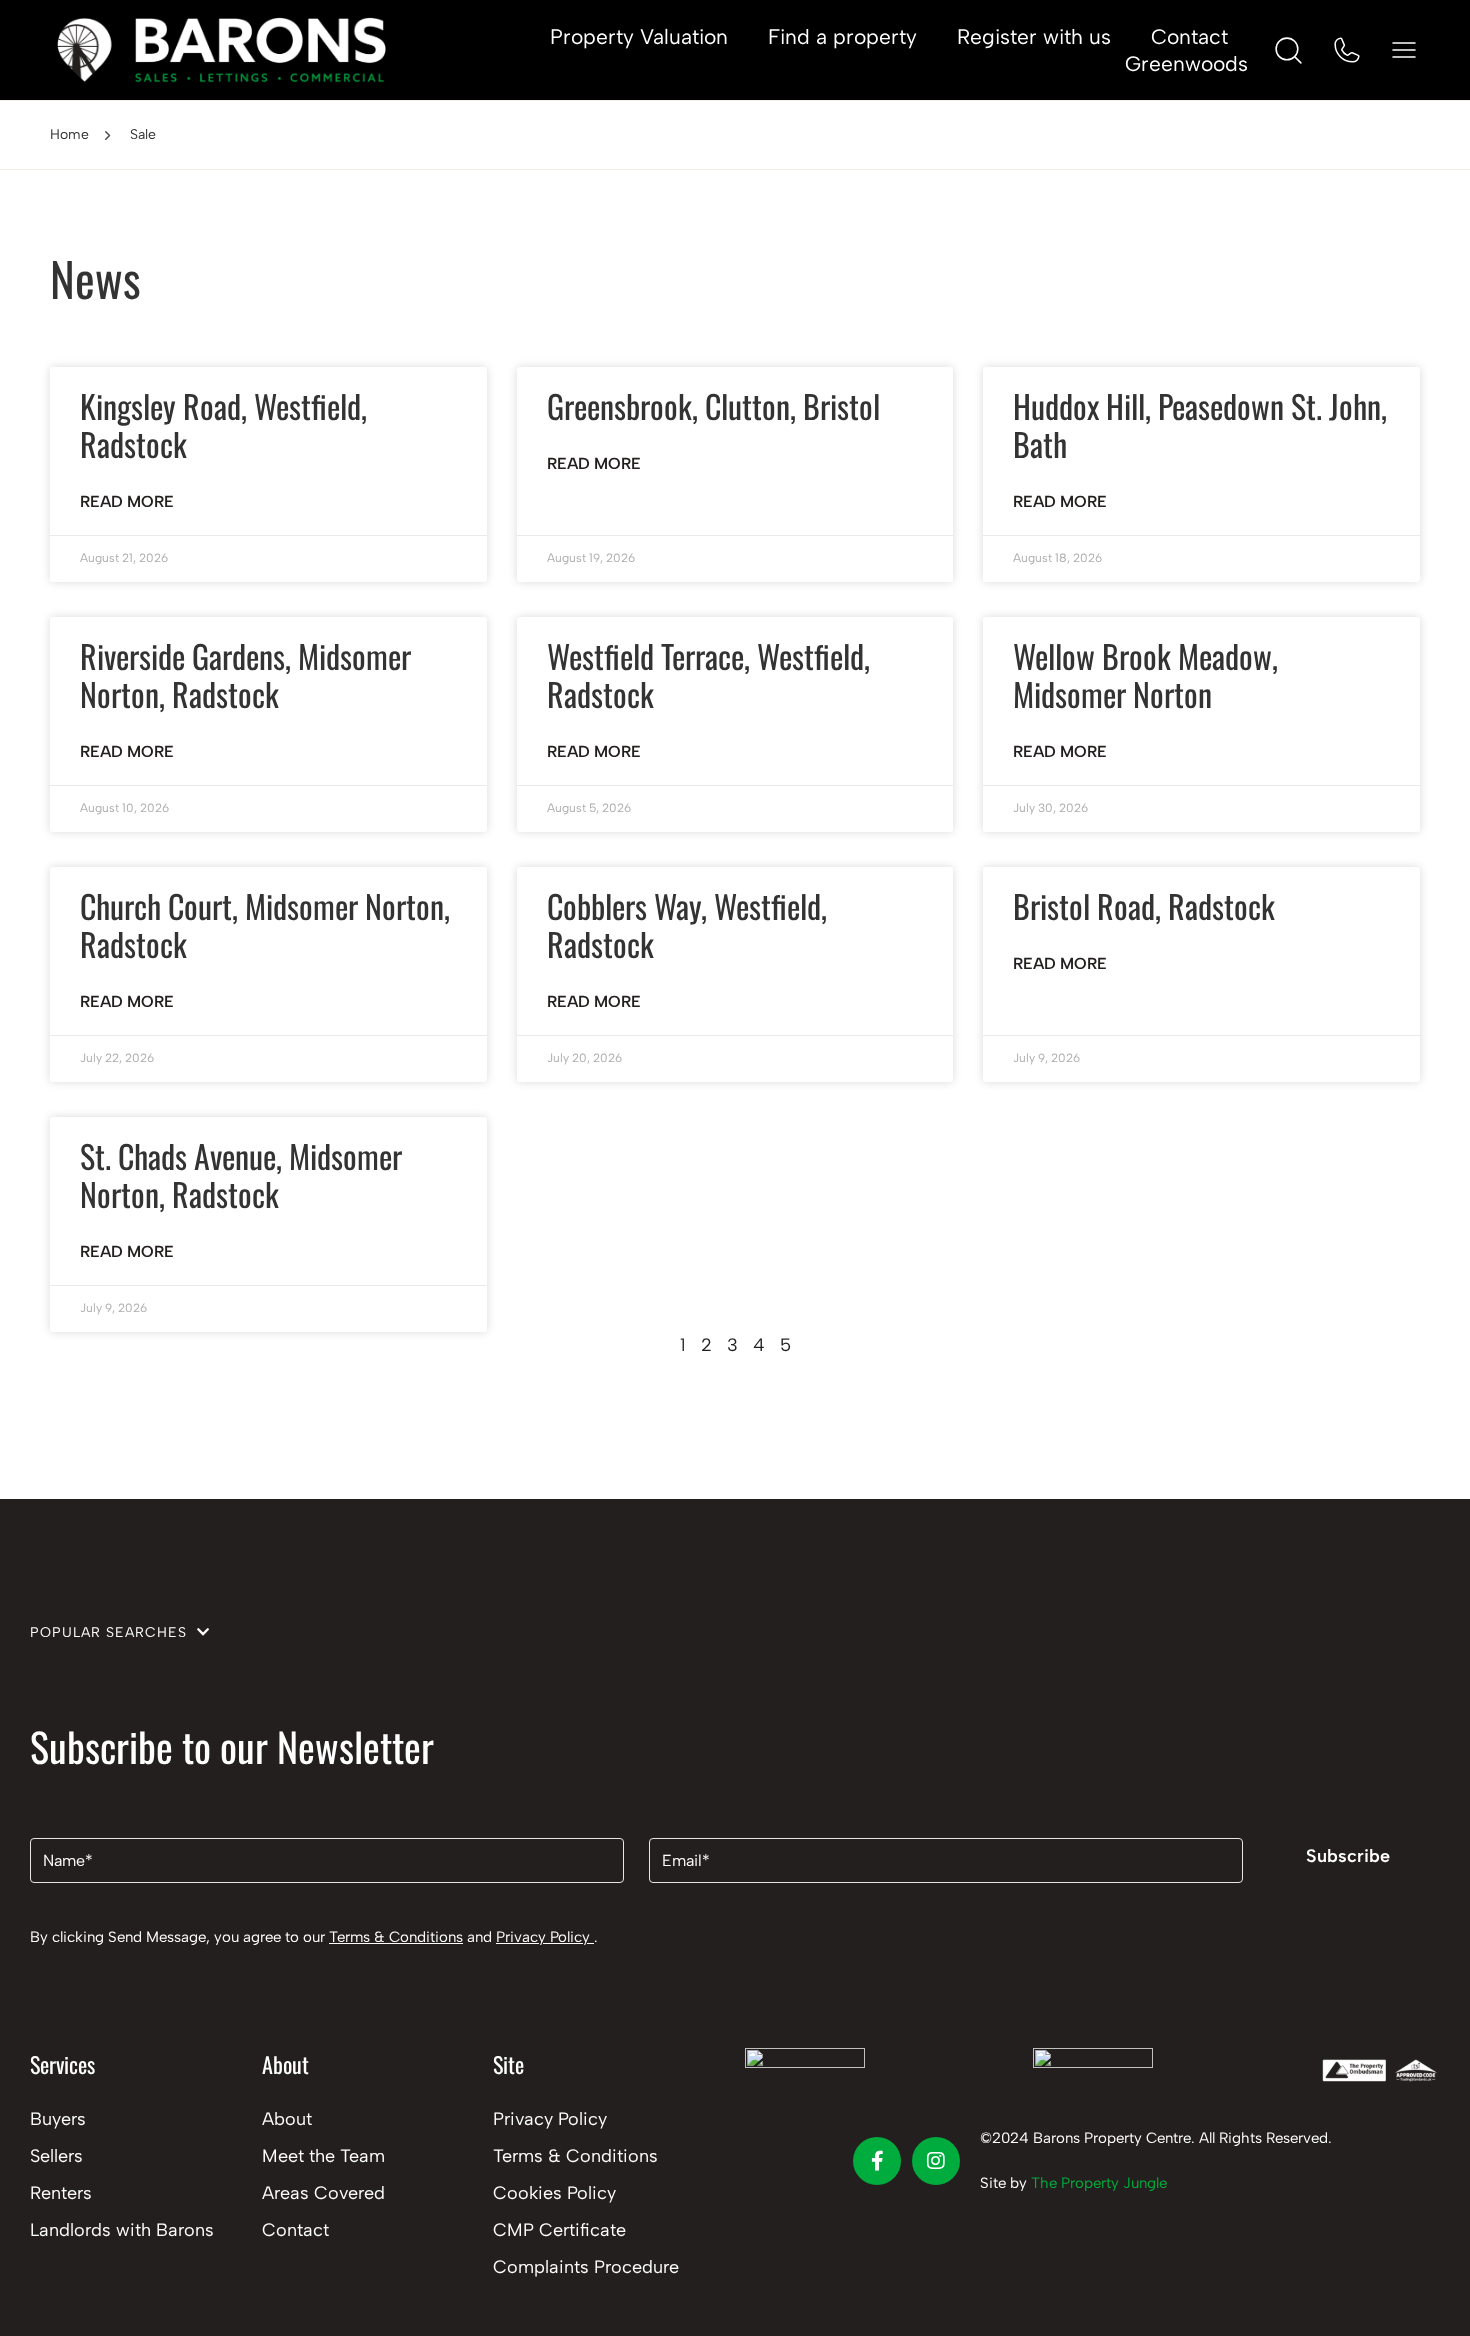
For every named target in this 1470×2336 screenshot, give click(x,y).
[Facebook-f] (877, 2161)
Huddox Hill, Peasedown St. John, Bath (1200, 424)
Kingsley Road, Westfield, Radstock (223, 424)
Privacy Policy (545, 1937)
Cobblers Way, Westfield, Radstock (687, 924)
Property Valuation (639, 36)
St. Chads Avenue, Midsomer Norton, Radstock (241, 1174)
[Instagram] (936, 2161)
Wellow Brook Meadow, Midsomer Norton (1145, 674)
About (287, 2119)
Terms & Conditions (396, 1937)
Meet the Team (323, 2156)
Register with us (1034, 36)
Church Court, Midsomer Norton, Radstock (265, 924)
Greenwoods (1186, 63)
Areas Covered (323, 2193)
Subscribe (1348, 1856)
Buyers (58, 2119)
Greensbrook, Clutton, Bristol (713, 405)
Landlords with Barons (122, 2230)
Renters (61, 2193)
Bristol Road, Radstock (1144, 905)
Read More (127, 501)
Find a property (842, 36)
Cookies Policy (554, 2193)
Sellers (56, 2156)
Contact (1189, 36)
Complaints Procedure (586, 2267)
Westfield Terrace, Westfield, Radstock (708, 674)
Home (69, 134)
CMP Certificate (559, 2230)
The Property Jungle (1099, 2183)
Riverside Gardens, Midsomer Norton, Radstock (245, 674)
